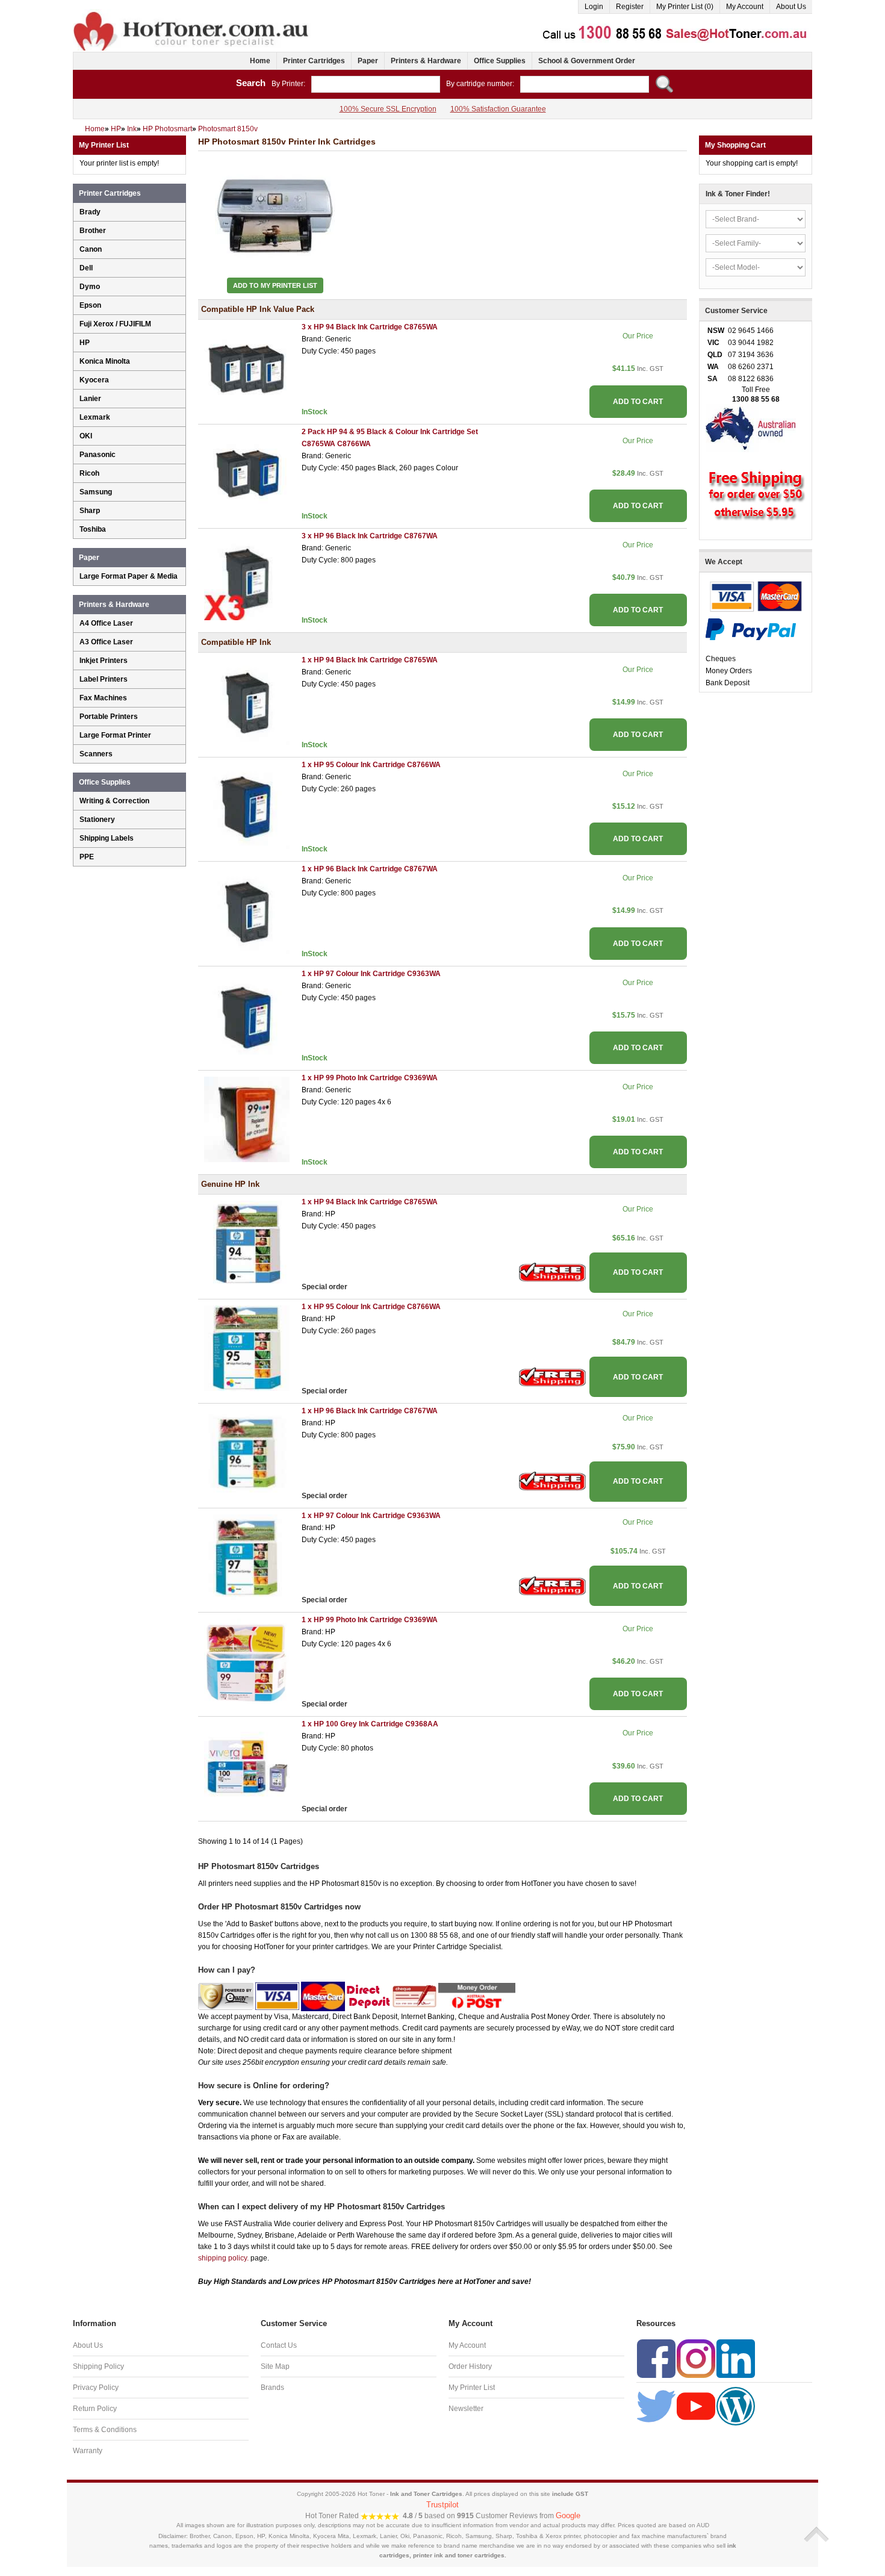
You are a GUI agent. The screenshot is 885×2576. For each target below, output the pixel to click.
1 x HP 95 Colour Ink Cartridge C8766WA (371, 765)
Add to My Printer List (275, 285)
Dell (86, 268)
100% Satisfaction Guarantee (498, 109)
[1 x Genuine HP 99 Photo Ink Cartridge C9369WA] (247, 1661)
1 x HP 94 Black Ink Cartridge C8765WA (370, 660)
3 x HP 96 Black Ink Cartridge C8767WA (370, 536)
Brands (272, 2388)
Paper (368, 61)
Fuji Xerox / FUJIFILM (115, 324)
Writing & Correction (114, 801)
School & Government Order (587, 61)
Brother (93, 231)
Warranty (88, 2451)
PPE (87, 857)
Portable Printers (109, 717)
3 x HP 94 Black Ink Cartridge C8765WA (370, 327)
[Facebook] (656, 2358)
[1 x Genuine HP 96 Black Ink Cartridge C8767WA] (247, 1452)
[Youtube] (696, 2406)
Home (260, 61)
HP (85, 343)
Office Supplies (500, 61)
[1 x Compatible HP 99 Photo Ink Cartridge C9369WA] (247, 1119)
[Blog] (736, 2406)
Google (568, 2515)
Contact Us (279, 2345)
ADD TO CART (638, 402)
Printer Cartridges (314, 61)
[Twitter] (656, 2406)
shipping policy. (223, 2258)
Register (630, 7)
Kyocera (94, 380)
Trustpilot (442, 2505)
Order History (470, 2366)
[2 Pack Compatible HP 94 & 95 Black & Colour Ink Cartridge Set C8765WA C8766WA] (247, 473)
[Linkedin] (736, 2358)
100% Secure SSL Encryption (388, 109)
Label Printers (104, 679)
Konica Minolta (105, 361)
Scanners (96, 754)
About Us (791, 7)
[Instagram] (696, 2358)
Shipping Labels (107, 838)
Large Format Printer (115, 735)
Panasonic (98, 455)
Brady (90, 212)
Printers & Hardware (426, 61)
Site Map (275, 2366)
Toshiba (93, 529)
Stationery (97, 820)
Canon (91, 249)
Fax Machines (103, 698)
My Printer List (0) (685, 7)
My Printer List (472, 2388)
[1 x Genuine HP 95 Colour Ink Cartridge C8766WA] (247, 1348)
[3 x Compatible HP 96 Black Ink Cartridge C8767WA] (247, 577)
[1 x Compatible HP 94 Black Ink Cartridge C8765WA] (247, 702)
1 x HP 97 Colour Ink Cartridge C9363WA (371, 974)
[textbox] (376, 84)
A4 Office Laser (106, 623)
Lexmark (95, 417)
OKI (86, 436)
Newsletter (466, 2409)
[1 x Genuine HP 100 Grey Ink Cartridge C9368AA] (247, 1766)
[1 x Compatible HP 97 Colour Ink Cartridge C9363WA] (247, 1015)
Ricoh (89, 473)
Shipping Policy (98, 2366)
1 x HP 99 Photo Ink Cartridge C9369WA (370, 1078)
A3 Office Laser (106, 642)
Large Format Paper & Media (129, 576)
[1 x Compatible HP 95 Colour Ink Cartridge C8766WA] (247, 806)
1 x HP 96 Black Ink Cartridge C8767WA (370, 869)
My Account (745, 7)
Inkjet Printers (104, 661)
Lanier (90, 399)
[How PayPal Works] (751, 629)
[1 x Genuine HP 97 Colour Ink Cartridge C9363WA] (247, 1557)
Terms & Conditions (105, 2430)
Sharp (90, 511)
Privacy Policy (96, 2388)
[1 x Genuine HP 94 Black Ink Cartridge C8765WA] (247, 1243)
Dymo (90, 287)
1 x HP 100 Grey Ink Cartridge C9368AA (370, 1724)
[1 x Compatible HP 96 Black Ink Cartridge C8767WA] (247, 910)
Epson (90, 305)
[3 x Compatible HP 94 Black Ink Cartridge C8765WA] (247, 369)
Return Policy (95, 2409)
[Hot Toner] (192, 14)
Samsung (96, 492)
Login (594, 7)
